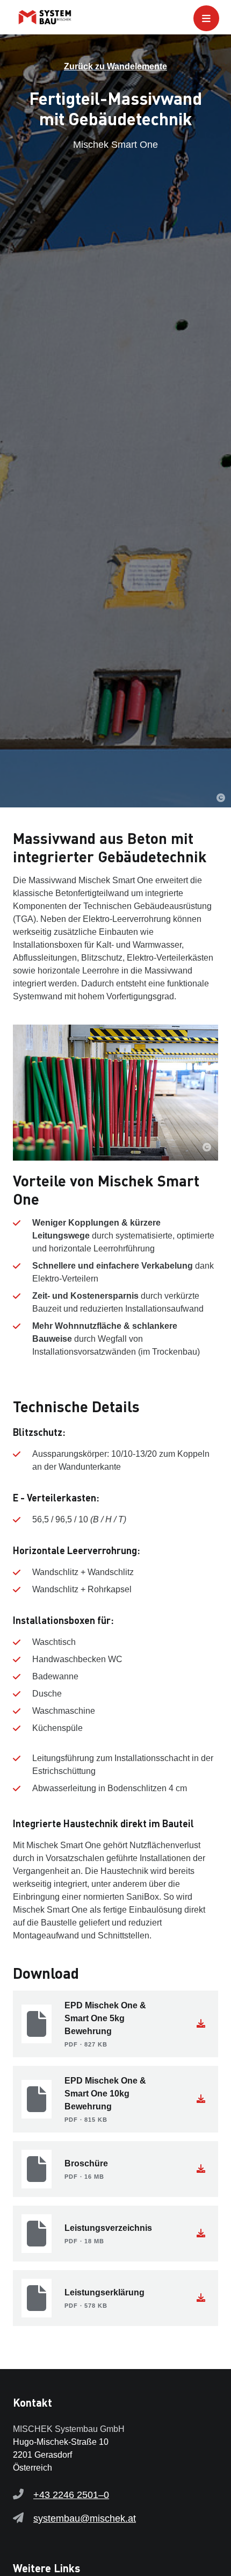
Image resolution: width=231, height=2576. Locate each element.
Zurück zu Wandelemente (115, 66)
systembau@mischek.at (85, 2518)
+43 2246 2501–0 (71, 2495)
